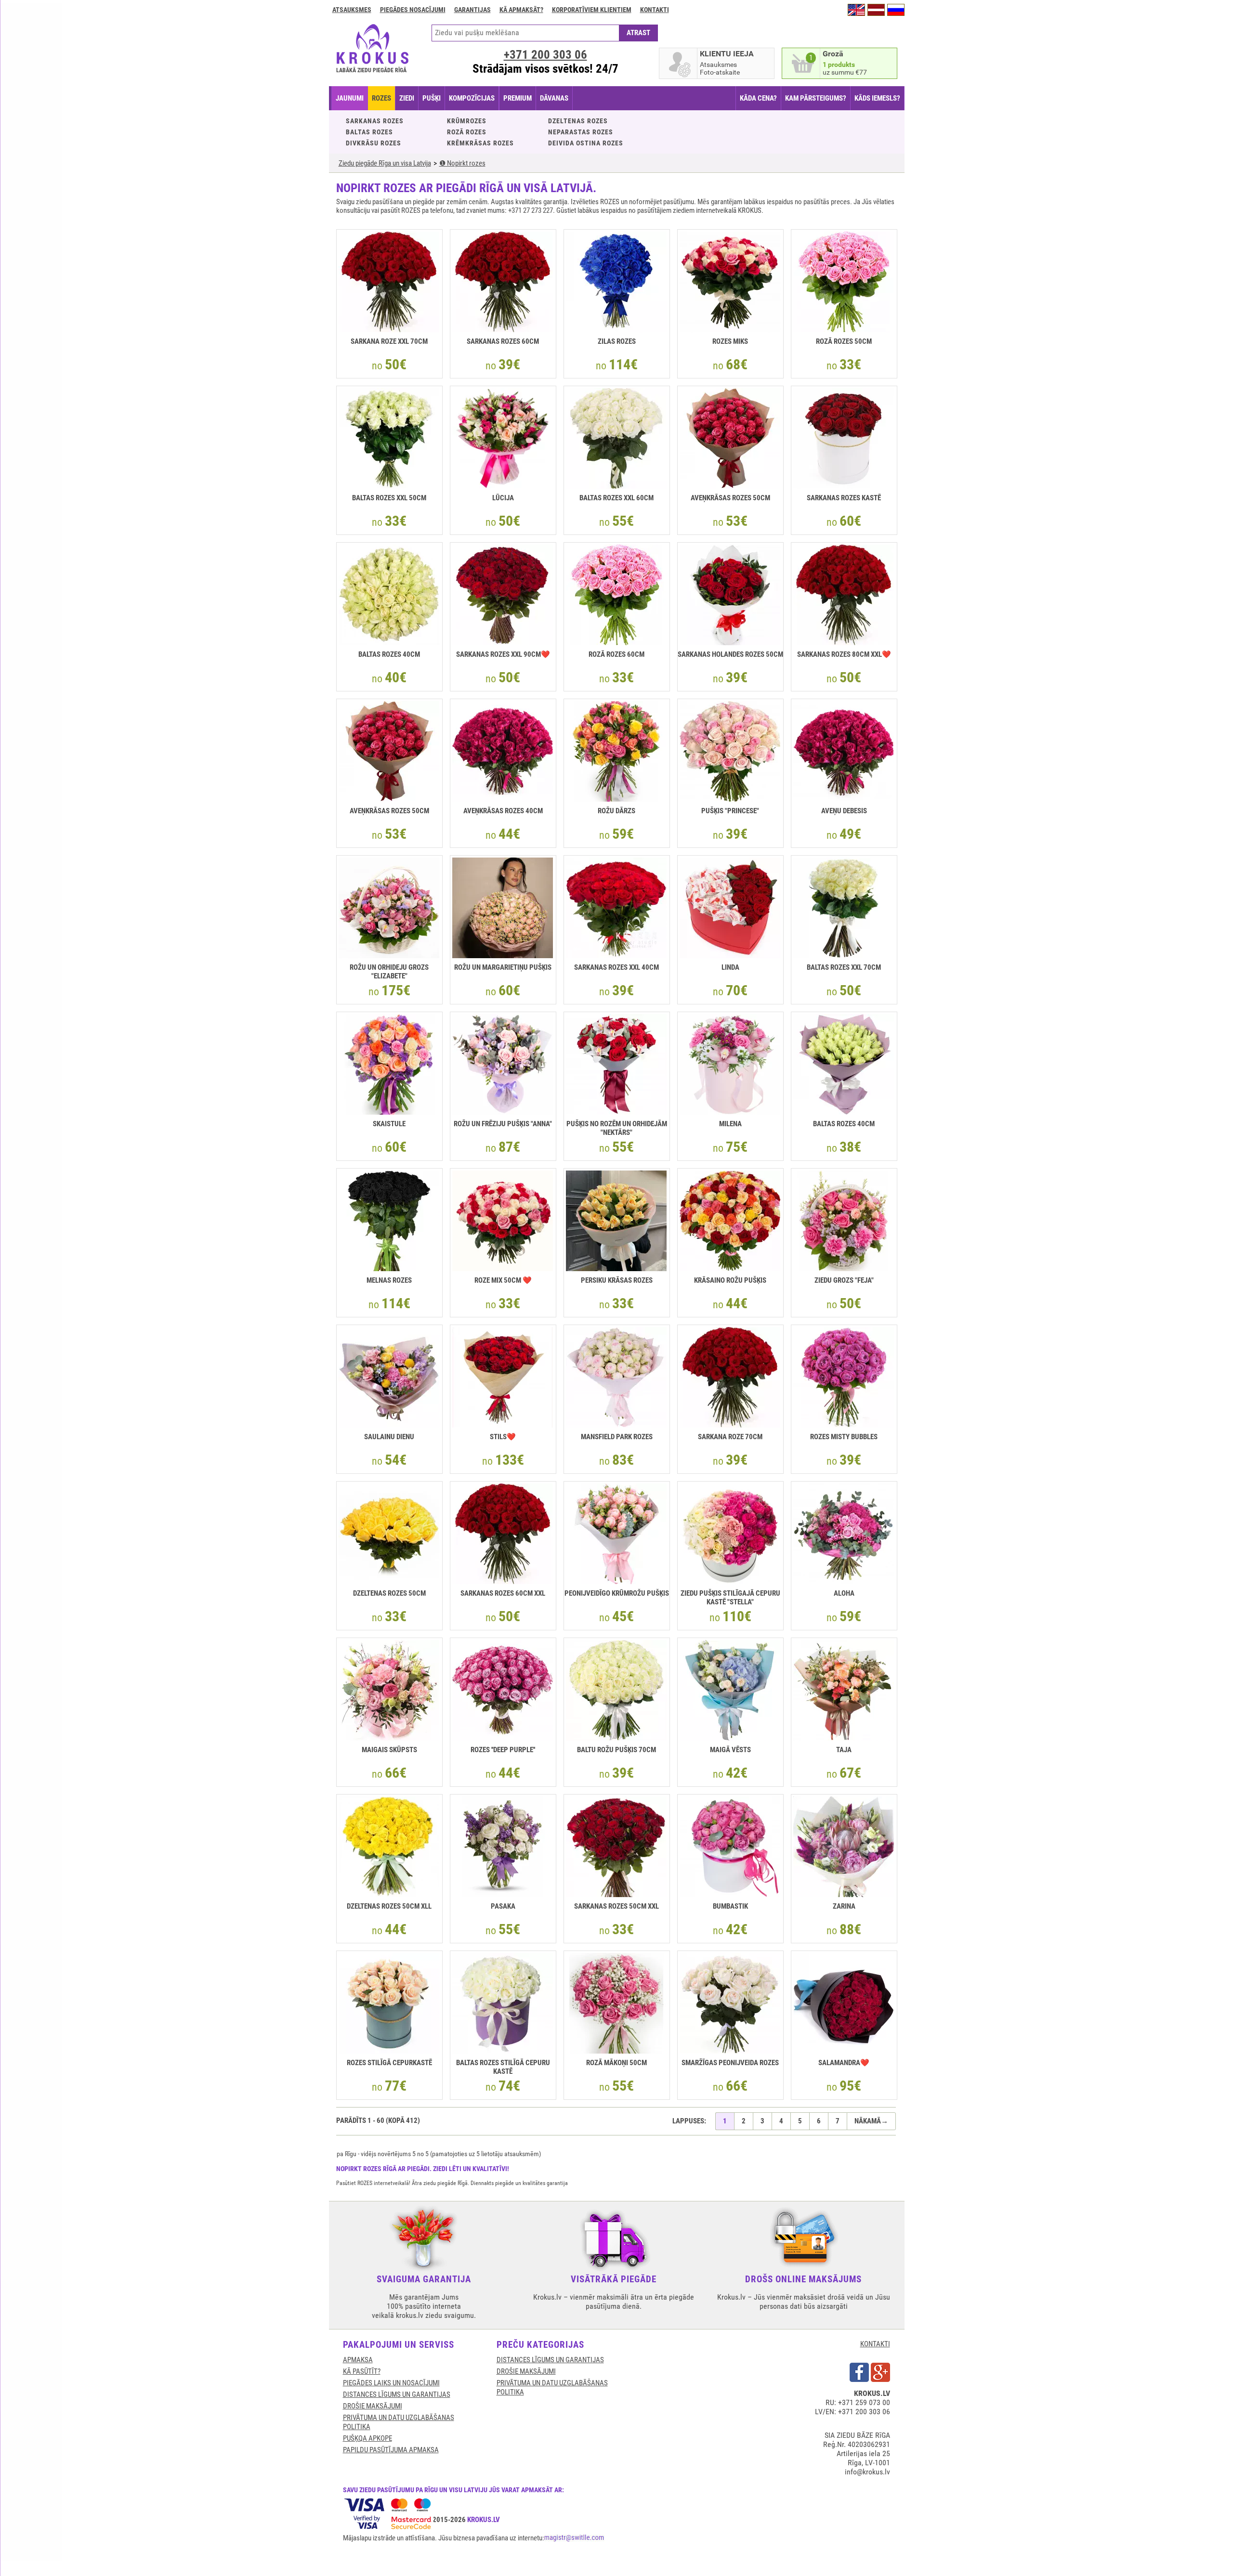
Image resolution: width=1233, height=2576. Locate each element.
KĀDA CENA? (758, 98)
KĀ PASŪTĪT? (362, 2371)
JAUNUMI (350, 98)
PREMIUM (518, 98)
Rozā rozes (467, 132)
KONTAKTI (875, 2344)
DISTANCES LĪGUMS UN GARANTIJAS (397, 2394)
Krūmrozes (467, 121)
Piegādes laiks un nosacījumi (391, 2383)
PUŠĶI (432, 98)
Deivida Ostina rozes (586, 143)
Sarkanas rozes (375, 121)
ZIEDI (407, 98)
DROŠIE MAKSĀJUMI (373, 2406)
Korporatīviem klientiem (592, 10)
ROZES (381, 98)
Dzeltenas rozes (578, 121)
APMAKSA (358, 2360)
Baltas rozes (369, 132)
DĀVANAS (554, 98)
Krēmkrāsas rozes (480, 143)
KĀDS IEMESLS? (877, 98)
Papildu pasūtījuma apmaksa (391, 2450)
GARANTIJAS (472, 10)
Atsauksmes (352, 10)
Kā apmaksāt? (521, 10)
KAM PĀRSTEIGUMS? (816, 98)
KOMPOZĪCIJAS (472, 98)
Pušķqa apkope (367, 2438)
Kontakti (655, 10)
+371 (545, 55)
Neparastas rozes (581, 132)
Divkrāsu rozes (374, 143)
